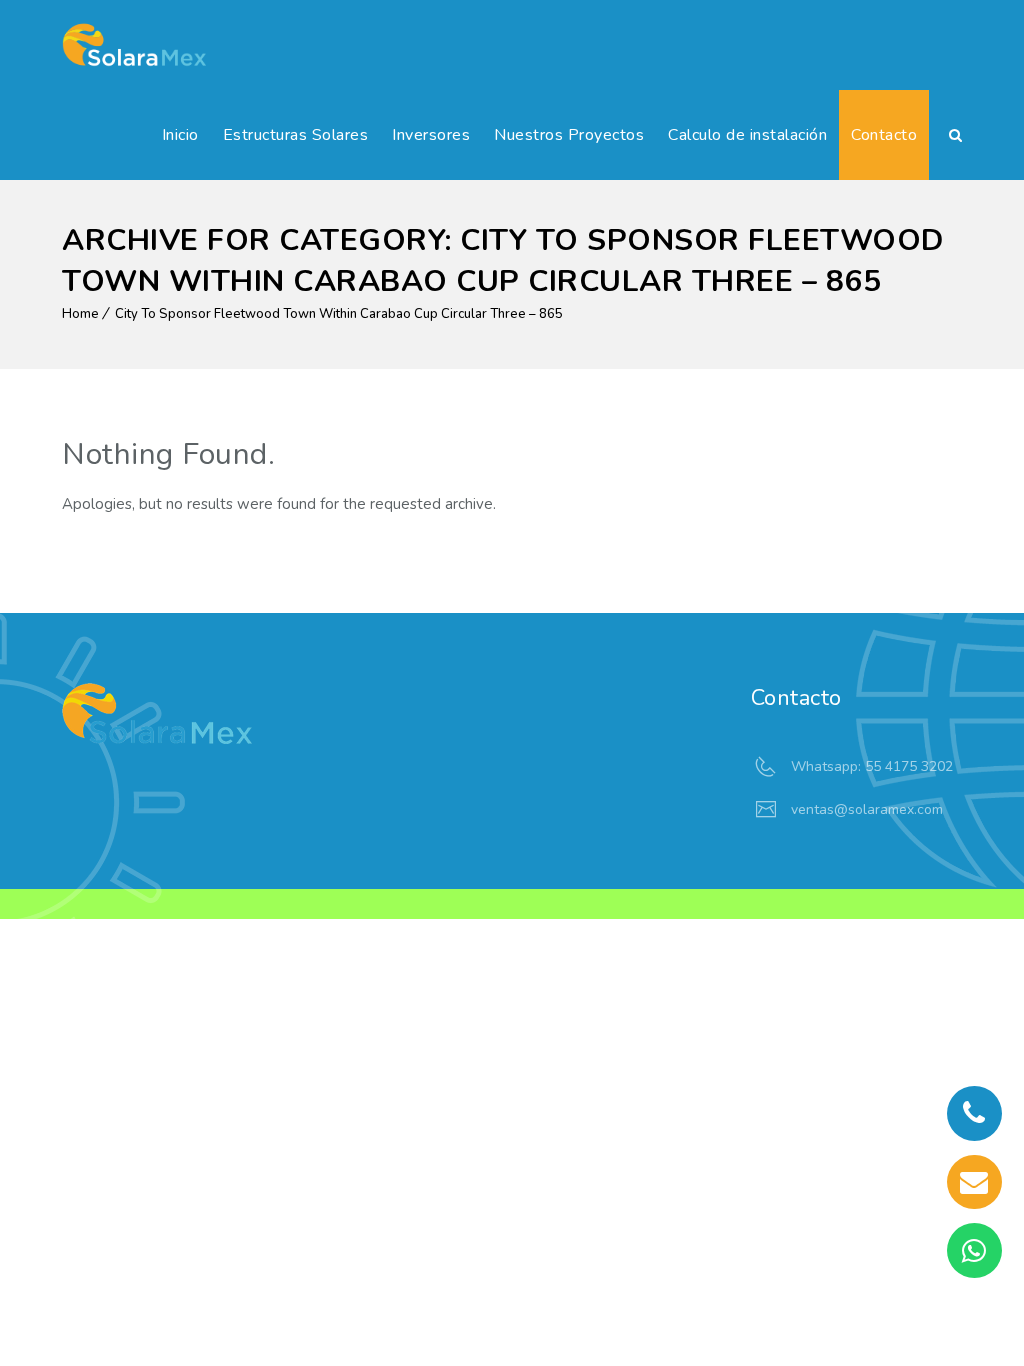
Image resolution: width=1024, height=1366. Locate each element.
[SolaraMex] (134, 45)
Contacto (884, 135)
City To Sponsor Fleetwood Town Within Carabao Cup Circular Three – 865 (339, 314)
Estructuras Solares (296, 135)
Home (80, 314)
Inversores (431, 135)
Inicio (180, 135)
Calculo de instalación (747, 135)
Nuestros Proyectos (569, 135)
